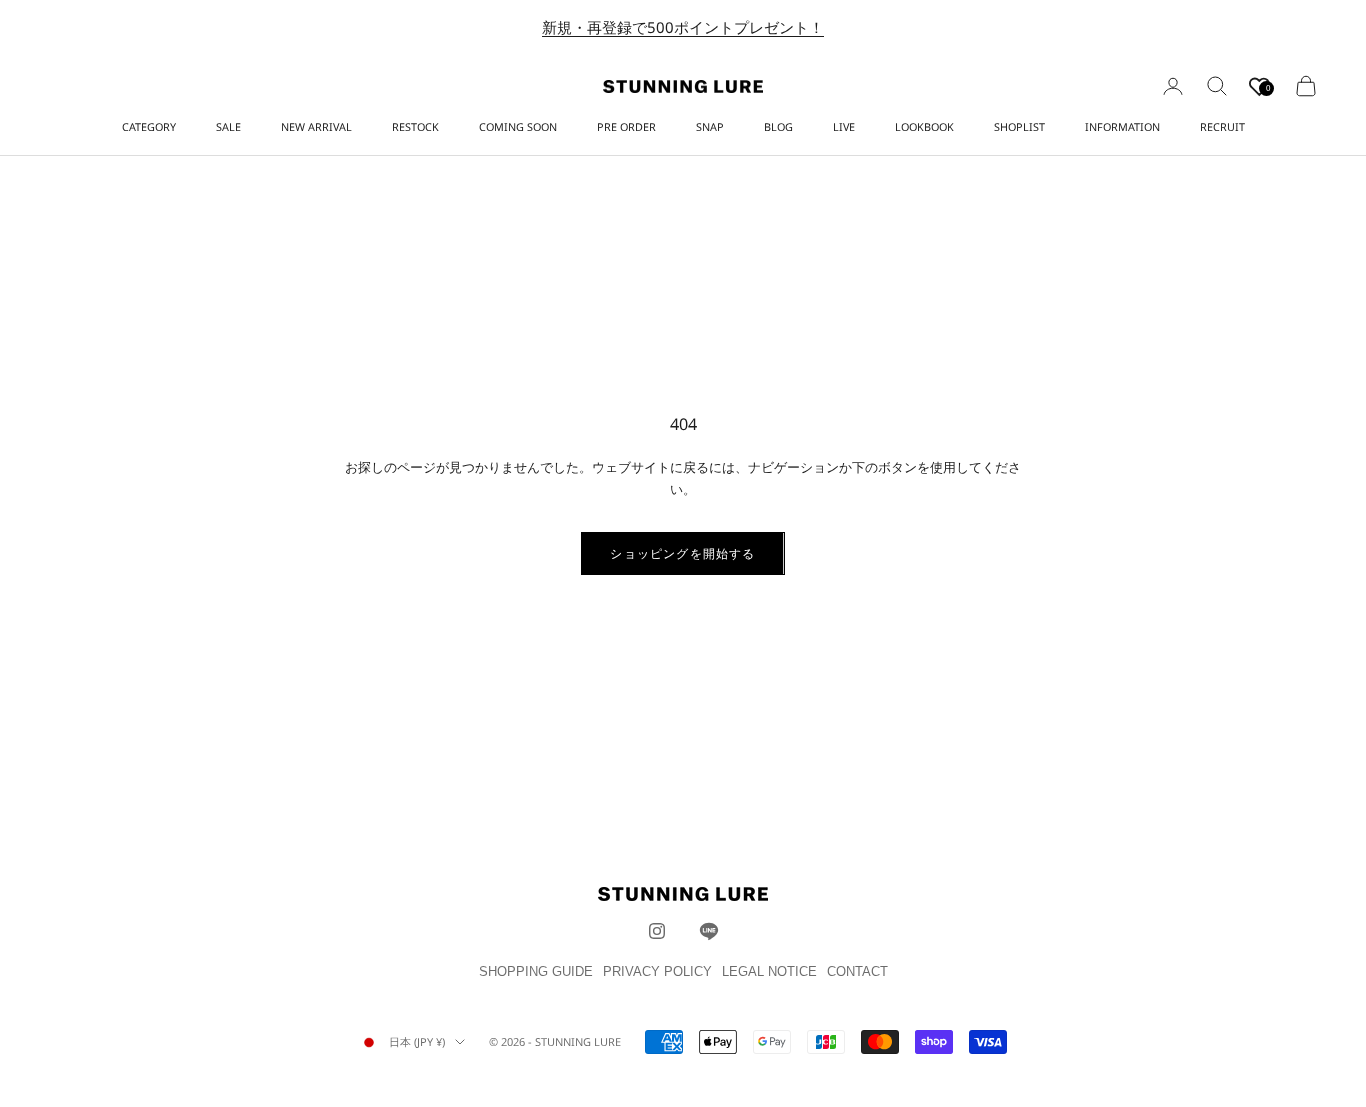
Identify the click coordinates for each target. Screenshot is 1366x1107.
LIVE (844, 126)
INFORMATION (1122, 126)
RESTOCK (415, 126)
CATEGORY (149, 126)
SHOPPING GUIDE (536, 971)
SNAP (710, 126)
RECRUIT (1222, 126)
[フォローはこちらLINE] (709, 931)
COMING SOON (518, 126)
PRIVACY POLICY (657, 971)
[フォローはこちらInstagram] (657, 931)
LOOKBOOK (924, 126)
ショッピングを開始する (682, 553)
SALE (228, 126)
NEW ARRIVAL (316, 126)
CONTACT (857, 971)
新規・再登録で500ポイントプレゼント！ (683, 27)
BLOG (778, 126)
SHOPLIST (1019, 126)
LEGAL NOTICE (769, 971)
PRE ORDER (626, 126)
